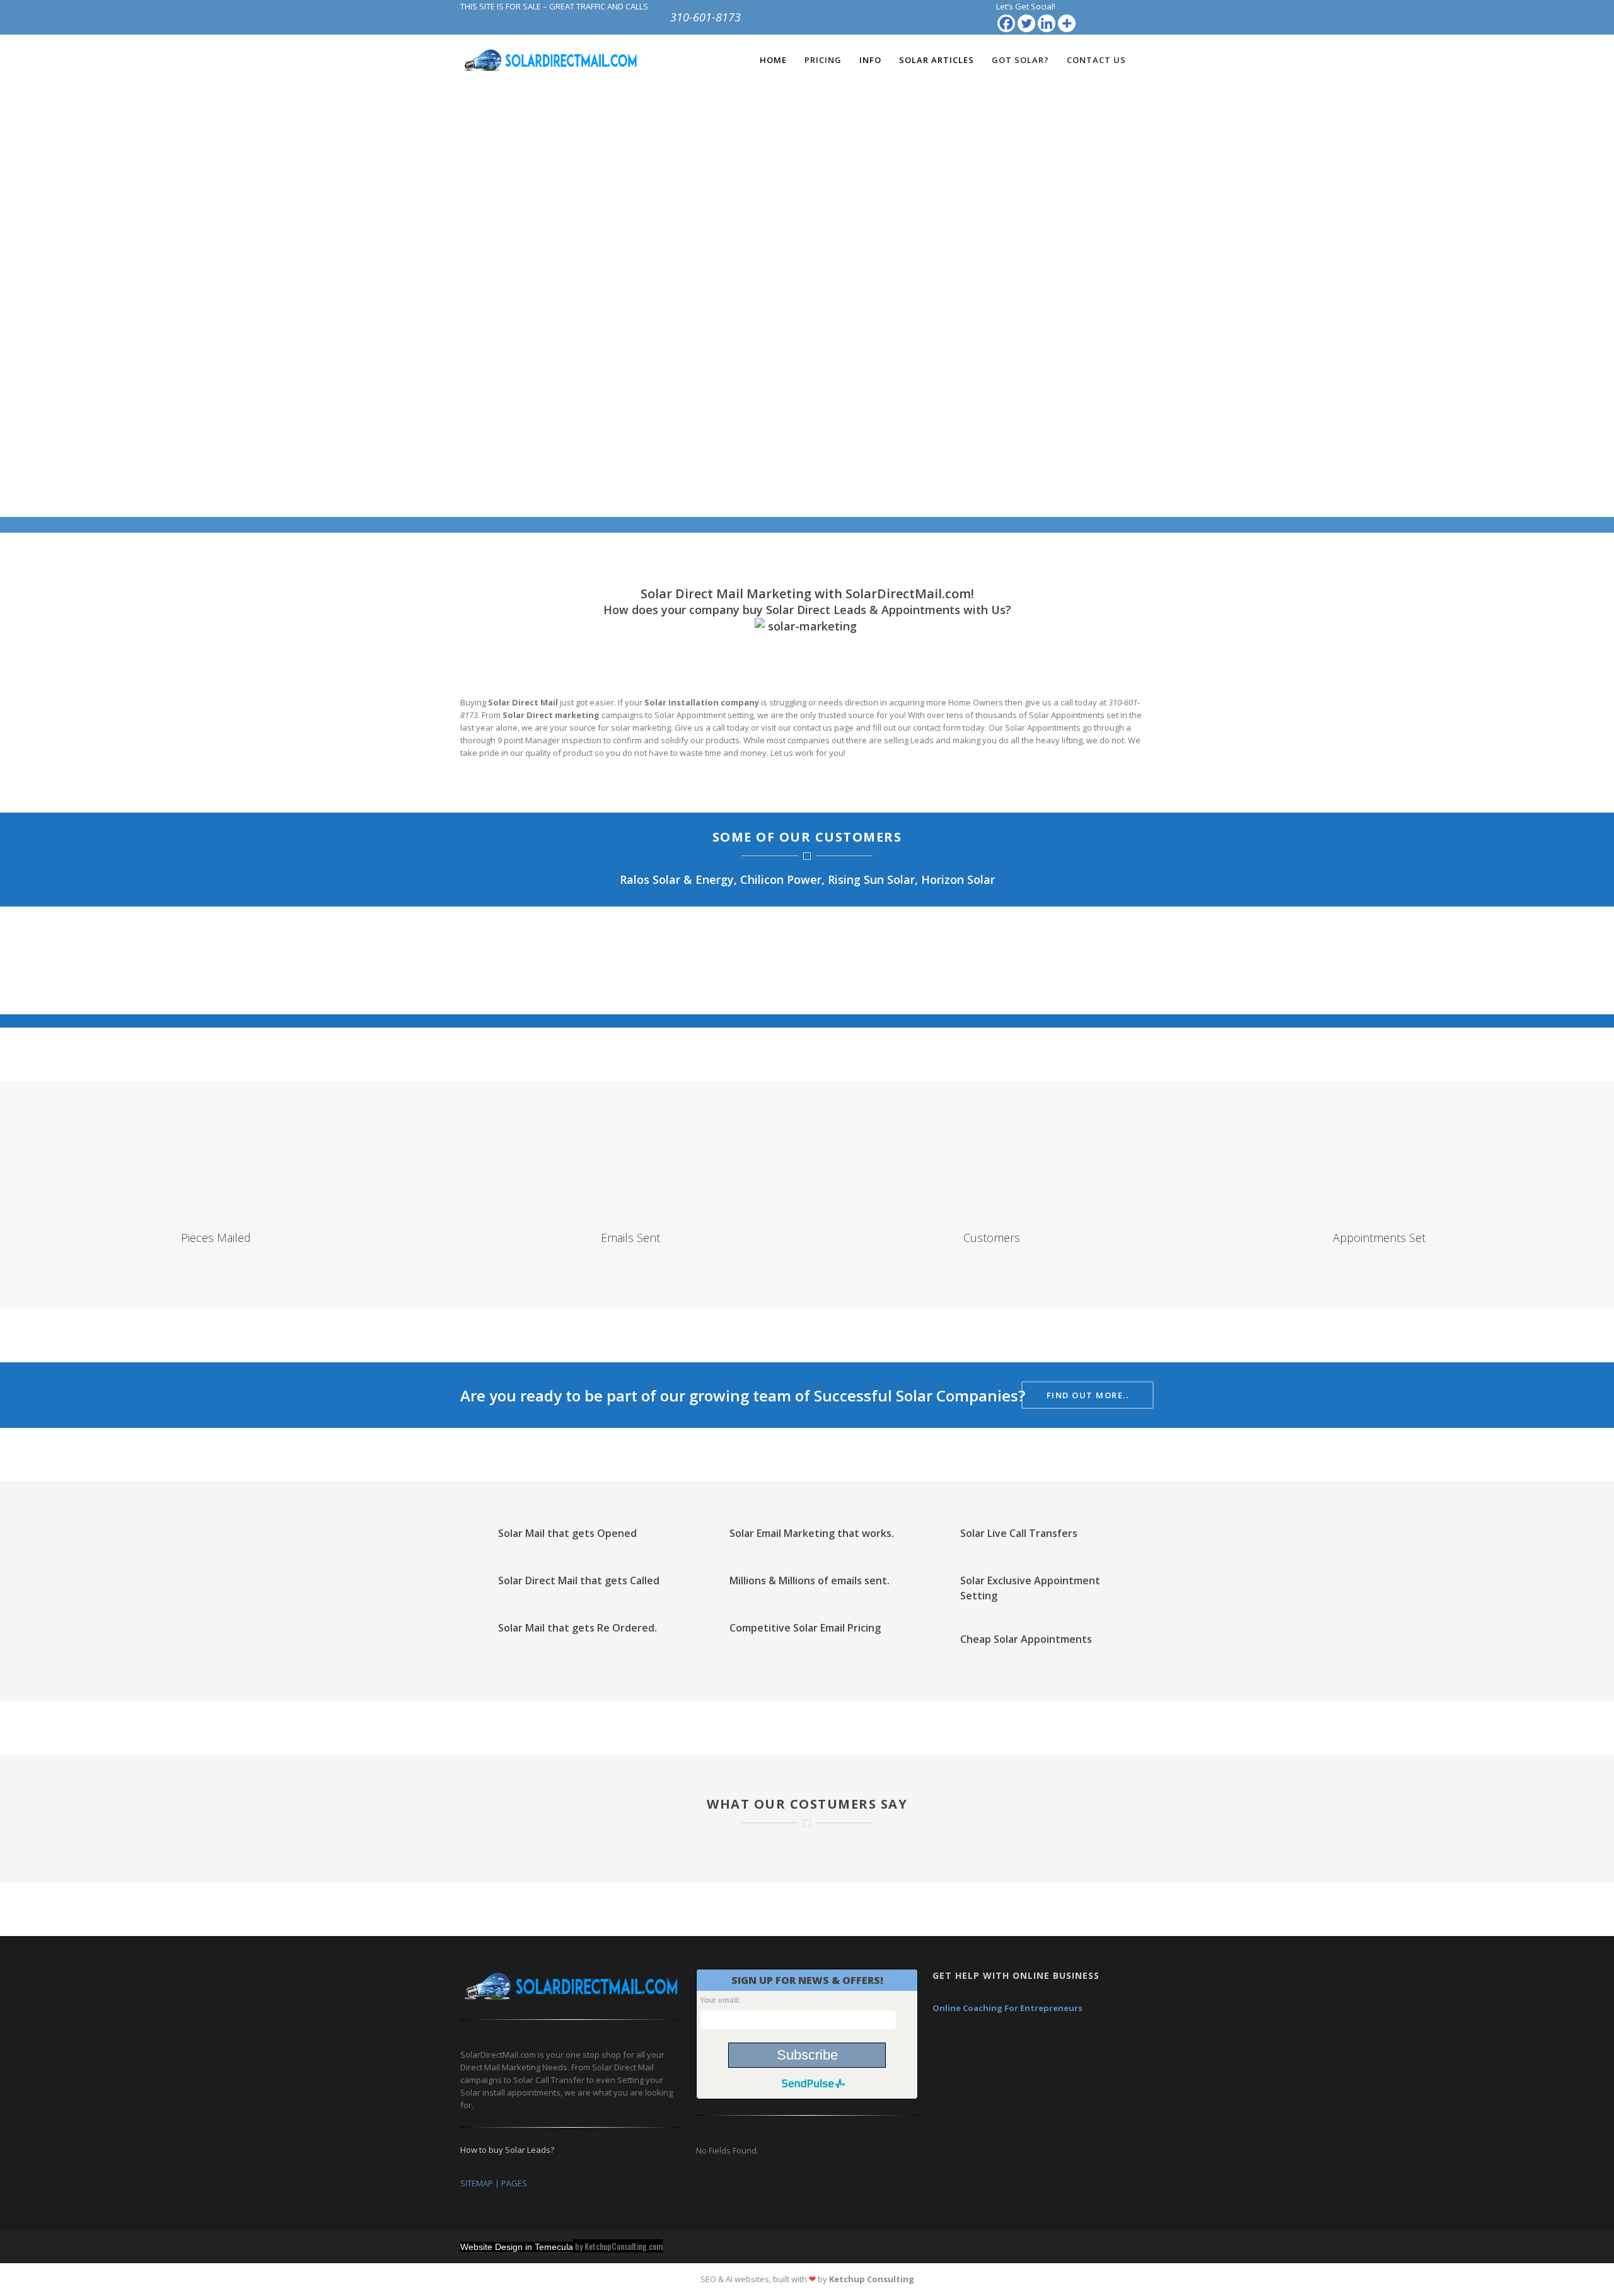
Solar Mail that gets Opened (567, 1533)
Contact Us (1096, 60)
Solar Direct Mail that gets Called (579, 1580)
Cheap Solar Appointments (1026, 1639)
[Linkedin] (1047, 23)
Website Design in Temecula (517, 2247)
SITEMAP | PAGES (1120, 14)
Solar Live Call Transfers (1019, 1533)
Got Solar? (1020, 60)
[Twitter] (1026, 23)
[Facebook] (1006, 23)
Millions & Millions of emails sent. (810, 1580)
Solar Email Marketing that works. (812, 1533)
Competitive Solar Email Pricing (805, 1628)
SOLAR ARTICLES (937, 60)
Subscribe (807, 2055)
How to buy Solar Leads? (507, 2150)
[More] (1067, 23)
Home (773, 60)
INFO (870, 60)
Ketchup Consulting (872, 2279)
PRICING (823, 60)
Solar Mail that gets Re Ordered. (578, 1628)
